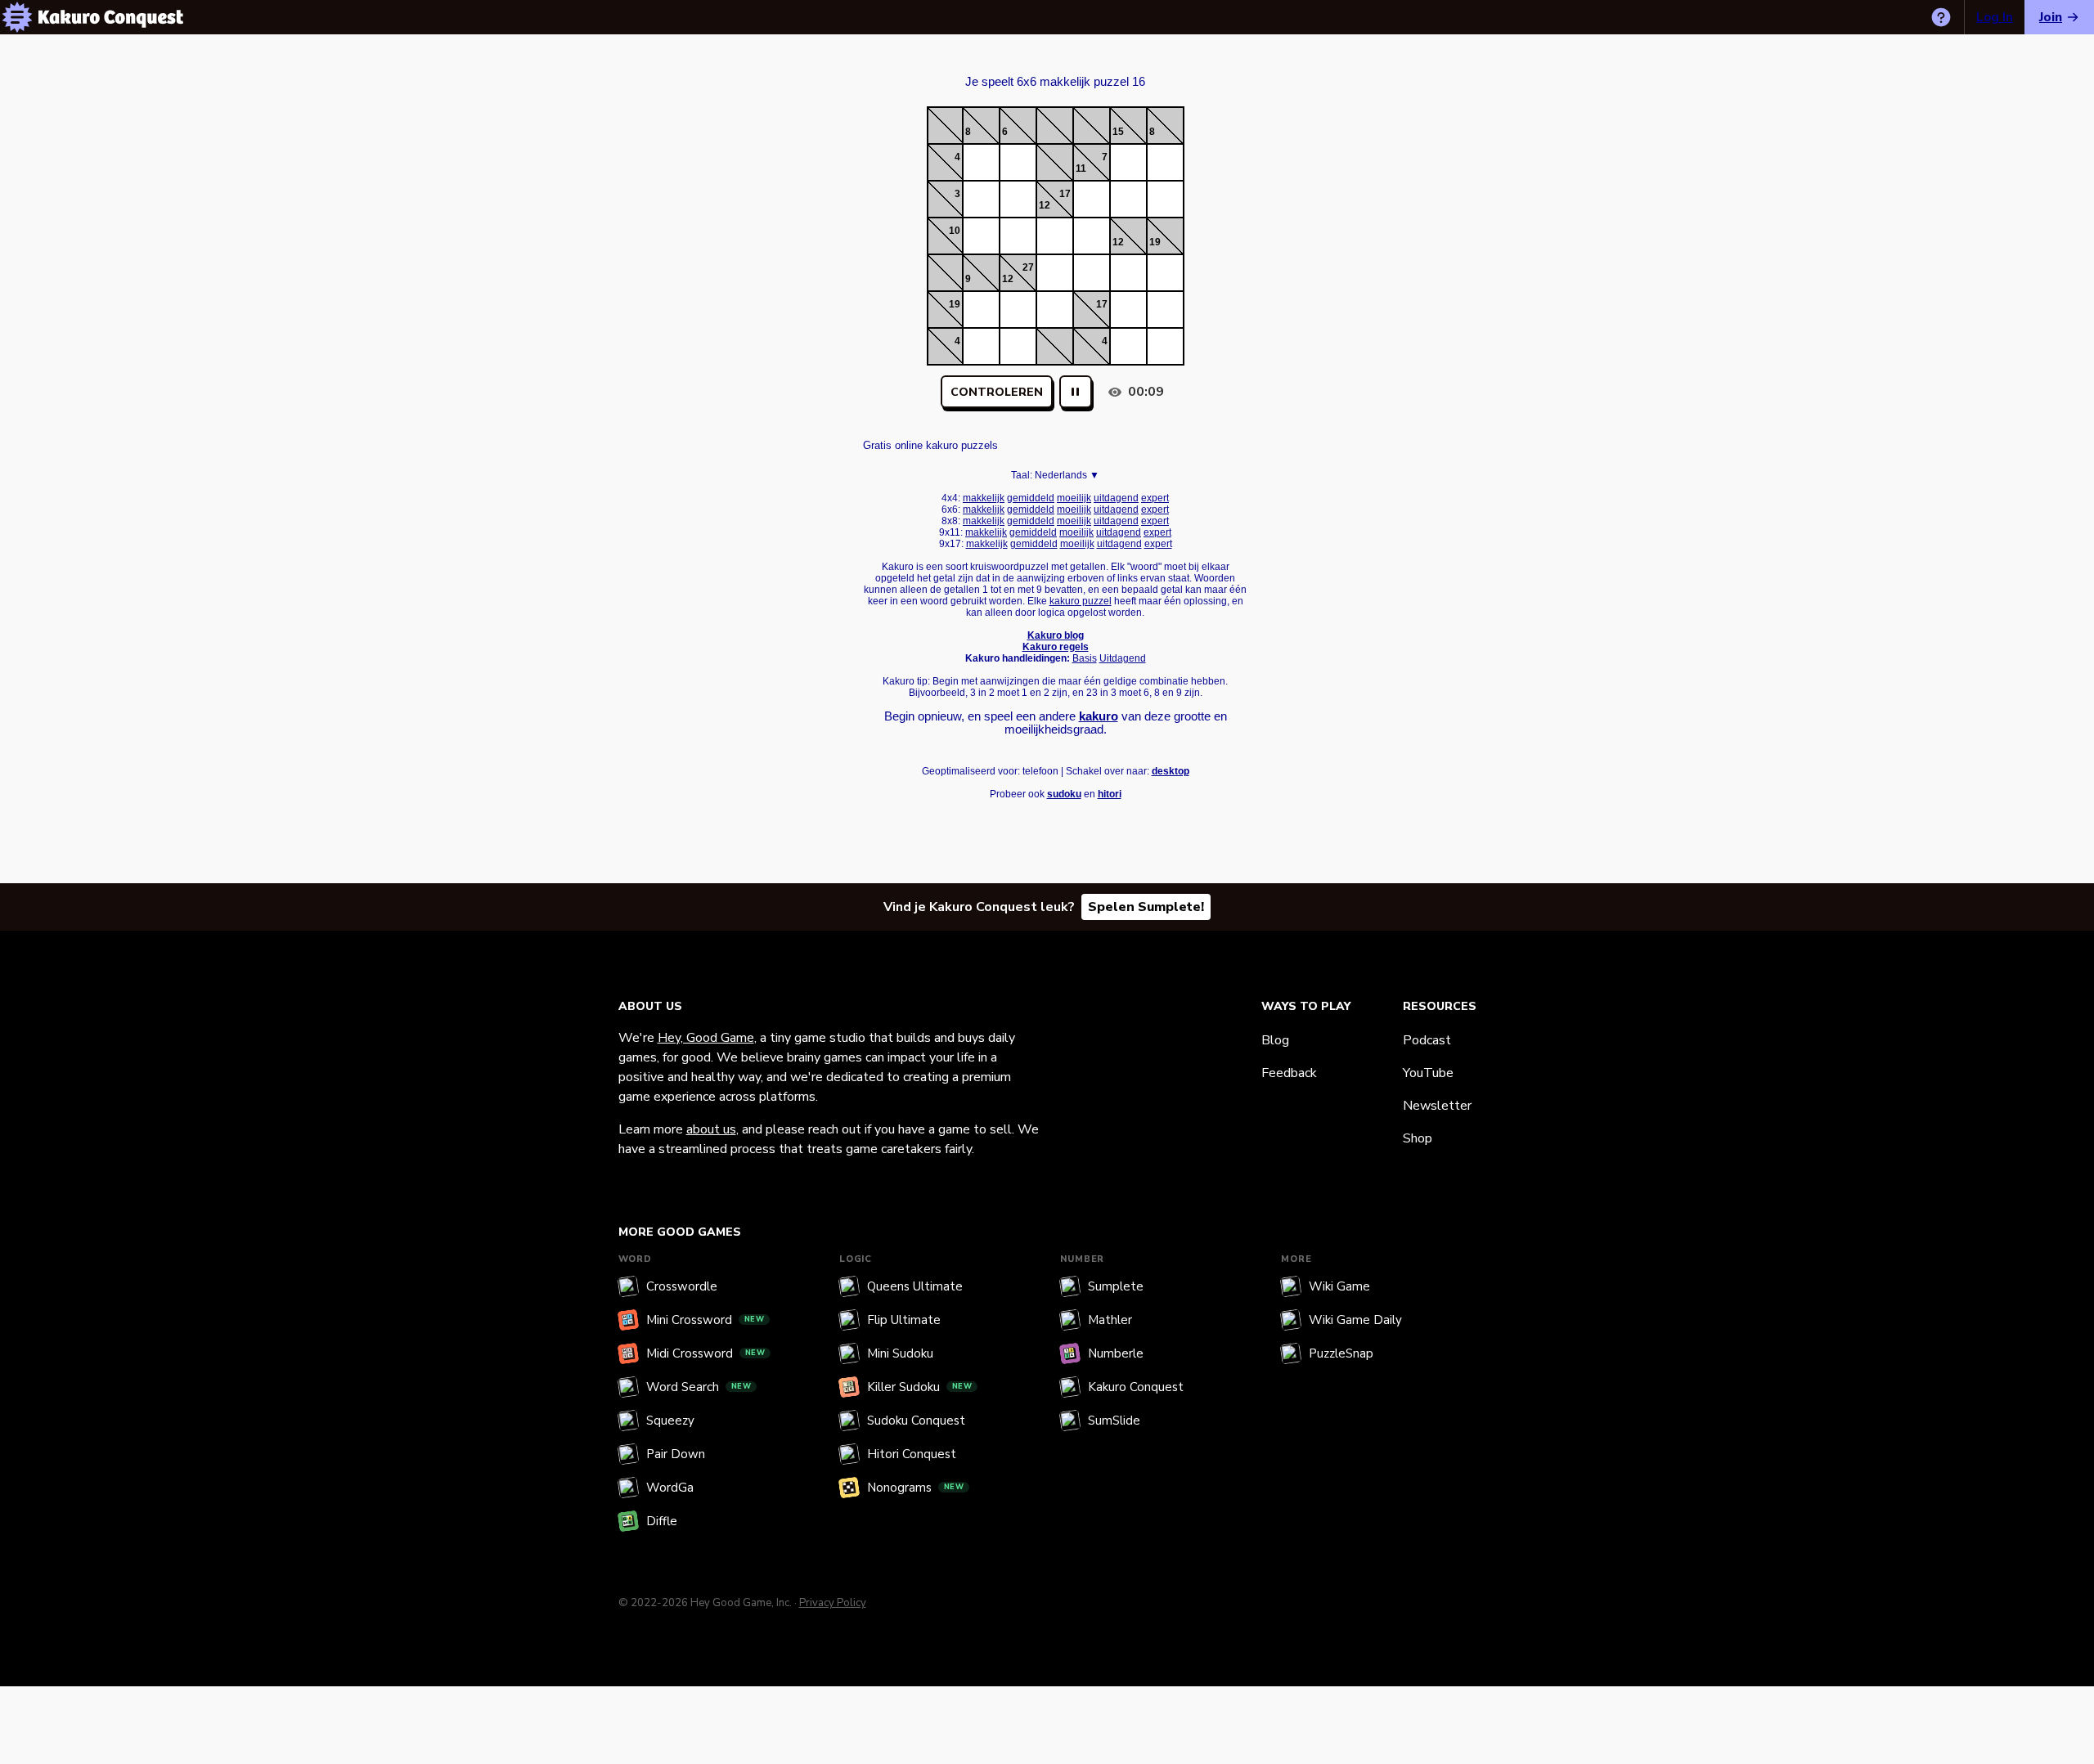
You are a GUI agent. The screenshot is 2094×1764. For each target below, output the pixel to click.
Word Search (699, 1387)
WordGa (670, 1488)
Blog (1275, 1040)
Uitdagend (1123, 658)
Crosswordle (682, 1286)
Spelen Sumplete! (1146, 907)
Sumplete (1116, 1286)
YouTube (1428, 1073)
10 (955, 231)
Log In (1995, 17)
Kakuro (1055, 67)
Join (2051, 17)
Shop (1418, 1138)
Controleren (997, 392)
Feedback (1289, 1073)
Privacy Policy (833, 1603)
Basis (1085, 658)
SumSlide (1114, 1421)
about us (711, 1129)
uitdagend (1116, 498)
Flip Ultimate (904, 1320)
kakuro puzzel (1081, 601)
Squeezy (670, 1421)
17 (1065, 194)
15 (1118, 132)
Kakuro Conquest (1136, 1387)
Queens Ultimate (915, 1286)
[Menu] (17, 17)
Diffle (662, 1521)
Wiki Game (1339, 1286)
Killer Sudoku (920, 1387)
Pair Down (676, 1454)
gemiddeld (1031, 498)
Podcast (1427, 1040)
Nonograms (916, 1488)
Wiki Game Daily (1355, 1320)
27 (1028, 267)
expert (1155, 498)
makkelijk (984, 498)
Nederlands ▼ (1067, 475)
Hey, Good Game (706, 1038)
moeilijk (1074, 498)
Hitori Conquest (912, 1454)
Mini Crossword (705, 1320)
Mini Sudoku (900, 1353)
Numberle (1116, 1353)
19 (1155, 242)
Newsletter (1437, 1106)
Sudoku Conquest (916, 1421)
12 (1045, 205)
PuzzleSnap (1341, 1353)
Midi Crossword (706, 1353)
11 (1081, 168)
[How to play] (1941, 17)
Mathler (1110, 1320)
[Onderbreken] (1076, 392)
